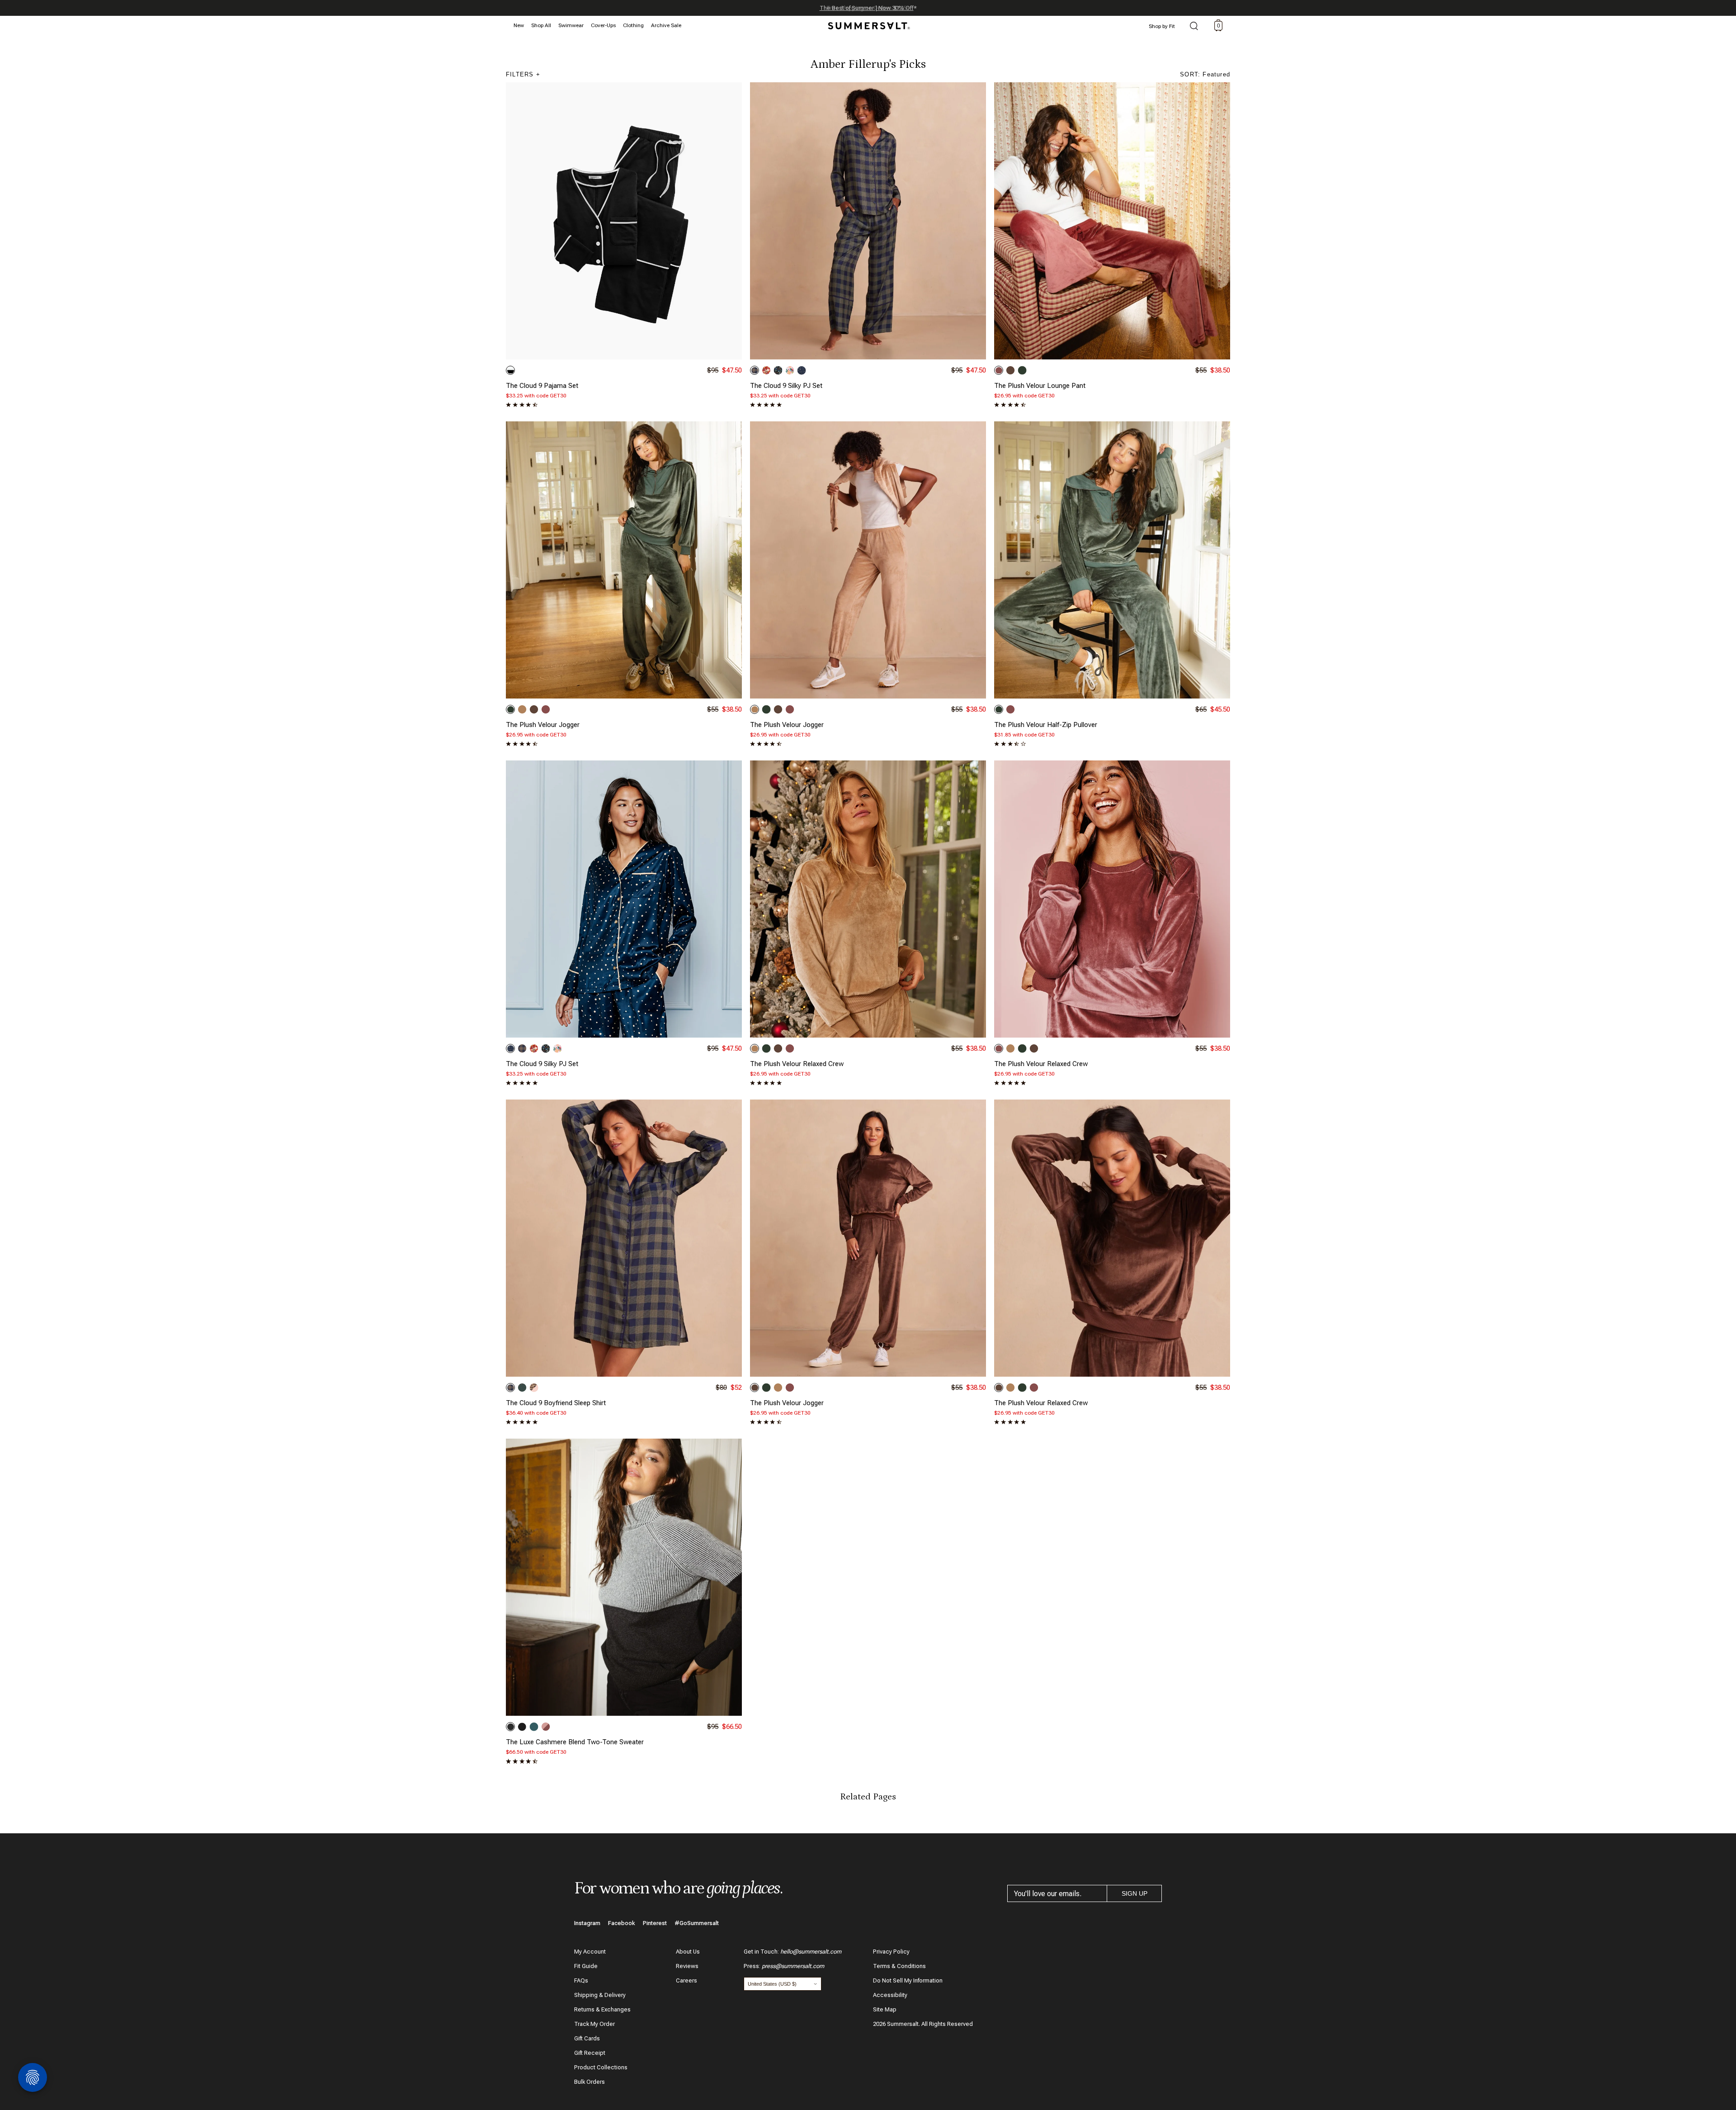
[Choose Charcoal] (510, 1727)
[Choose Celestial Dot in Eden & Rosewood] (522, 1388)
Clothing (633, 25)
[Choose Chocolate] (1010, 370)
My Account (590, 1952)
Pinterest (655, 1923)
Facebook (622, 1923)
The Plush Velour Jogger (543, 725)
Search (1194, 27)
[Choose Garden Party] (790, 370)
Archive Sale (666, 25)
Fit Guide (586, 1966)
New (519, 25)
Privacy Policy (891, 1952)
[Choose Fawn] (522, 709)
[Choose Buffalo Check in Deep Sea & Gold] (755, 370)
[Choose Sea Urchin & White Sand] (510, 370)
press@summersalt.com (793, 1966)
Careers (686, 1980)
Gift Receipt (590, 2053)
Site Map (885, 2009)
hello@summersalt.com (811, 1952)
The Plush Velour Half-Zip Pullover (1046, 725)
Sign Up (1135, 1893)
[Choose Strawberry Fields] (766, 370)
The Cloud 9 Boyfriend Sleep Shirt (556, 1403)
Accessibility (890, 1995)
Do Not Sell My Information (908, 1980)
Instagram (587, 1923)
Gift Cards (587, 2038)
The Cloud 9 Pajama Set (542, 386)
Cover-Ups (603, 25)
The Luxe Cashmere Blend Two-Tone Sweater (575, 1742)
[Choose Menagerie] (778, 370)
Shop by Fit (1162, 26)
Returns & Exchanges (602, 2009)
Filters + (523, 74)
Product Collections (601, 2067)
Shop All (541, 25)
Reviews (687, 1966)
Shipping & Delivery (600, 1995)
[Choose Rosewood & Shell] (546, 1727)
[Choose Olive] (1022, 370)
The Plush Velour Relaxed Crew (797, 1064)
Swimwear (571, 25)
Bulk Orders (590, 2082)
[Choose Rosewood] (999, 370)
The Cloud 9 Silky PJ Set (786, 386)
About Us (688, 1952)
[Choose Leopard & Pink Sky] (534, 1388)
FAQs (581, 1980)
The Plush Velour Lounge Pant (1040, 386)
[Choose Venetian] (534, 1727)
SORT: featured (1205, 74)
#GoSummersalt (697, 1923)
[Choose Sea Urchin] (522, 1727)
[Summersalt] (868, 23)
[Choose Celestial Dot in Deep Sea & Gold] (802, 370)
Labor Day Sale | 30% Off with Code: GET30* (868, 8)
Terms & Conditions (899, 1966)
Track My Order (594, 2024)
